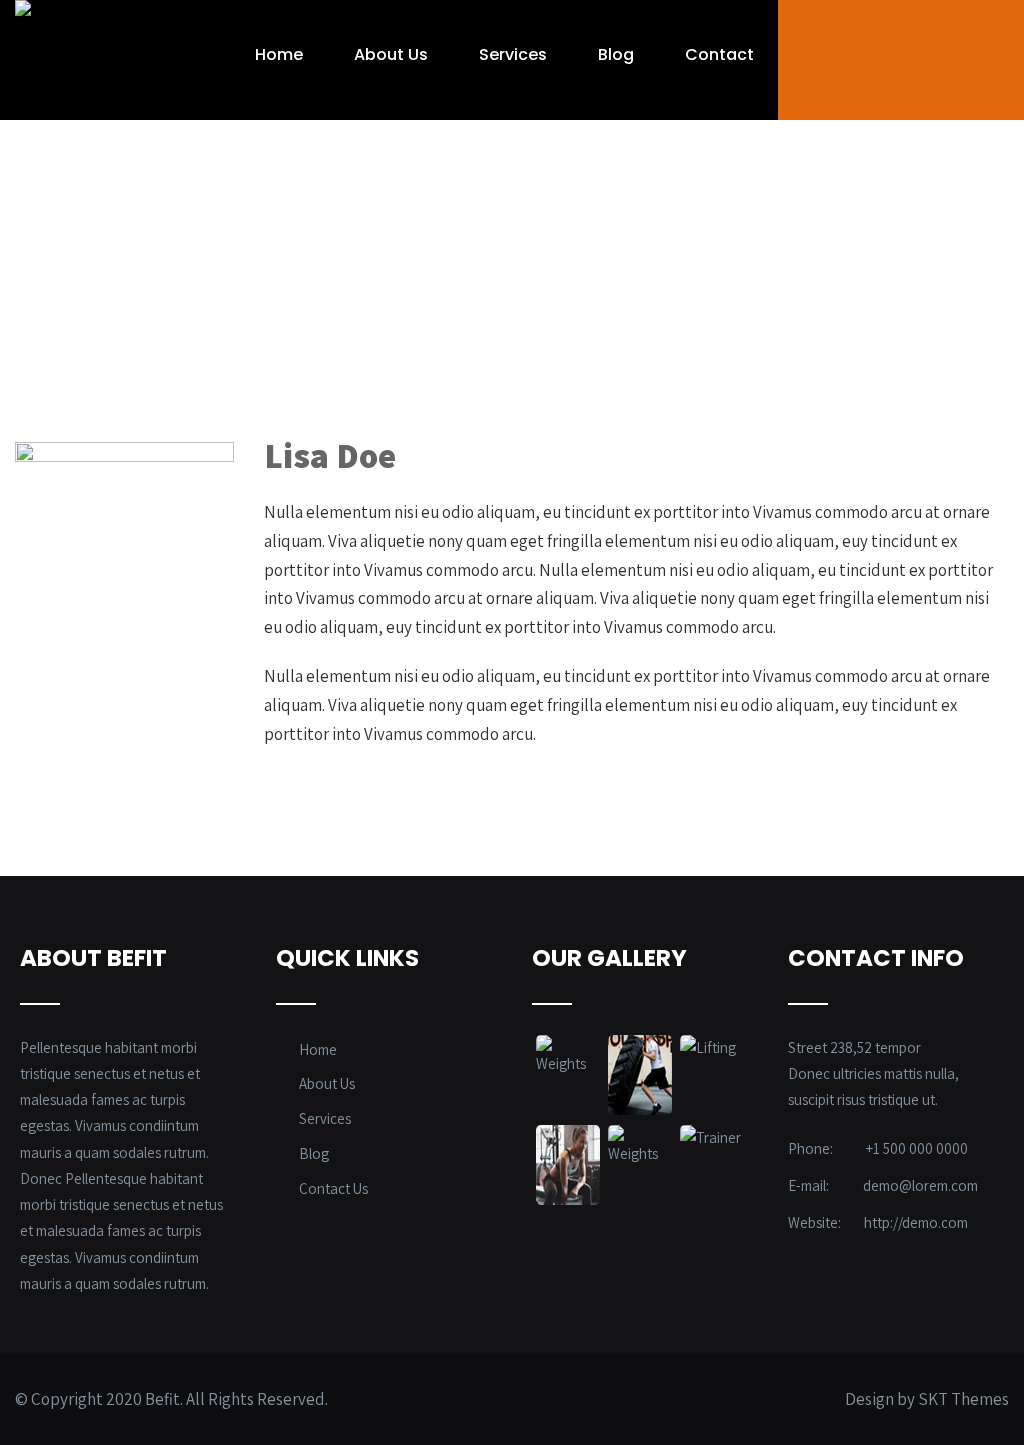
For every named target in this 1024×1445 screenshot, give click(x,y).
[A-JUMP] (23, 8)
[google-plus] (868, 55)
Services (513, 54)
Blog (616, 54)
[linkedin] (970, 55)
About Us (391, 54)
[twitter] (919, 55)
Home (279, 54)
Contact (719, 54)
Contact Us (333, 1188)
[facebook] (817, 55)
